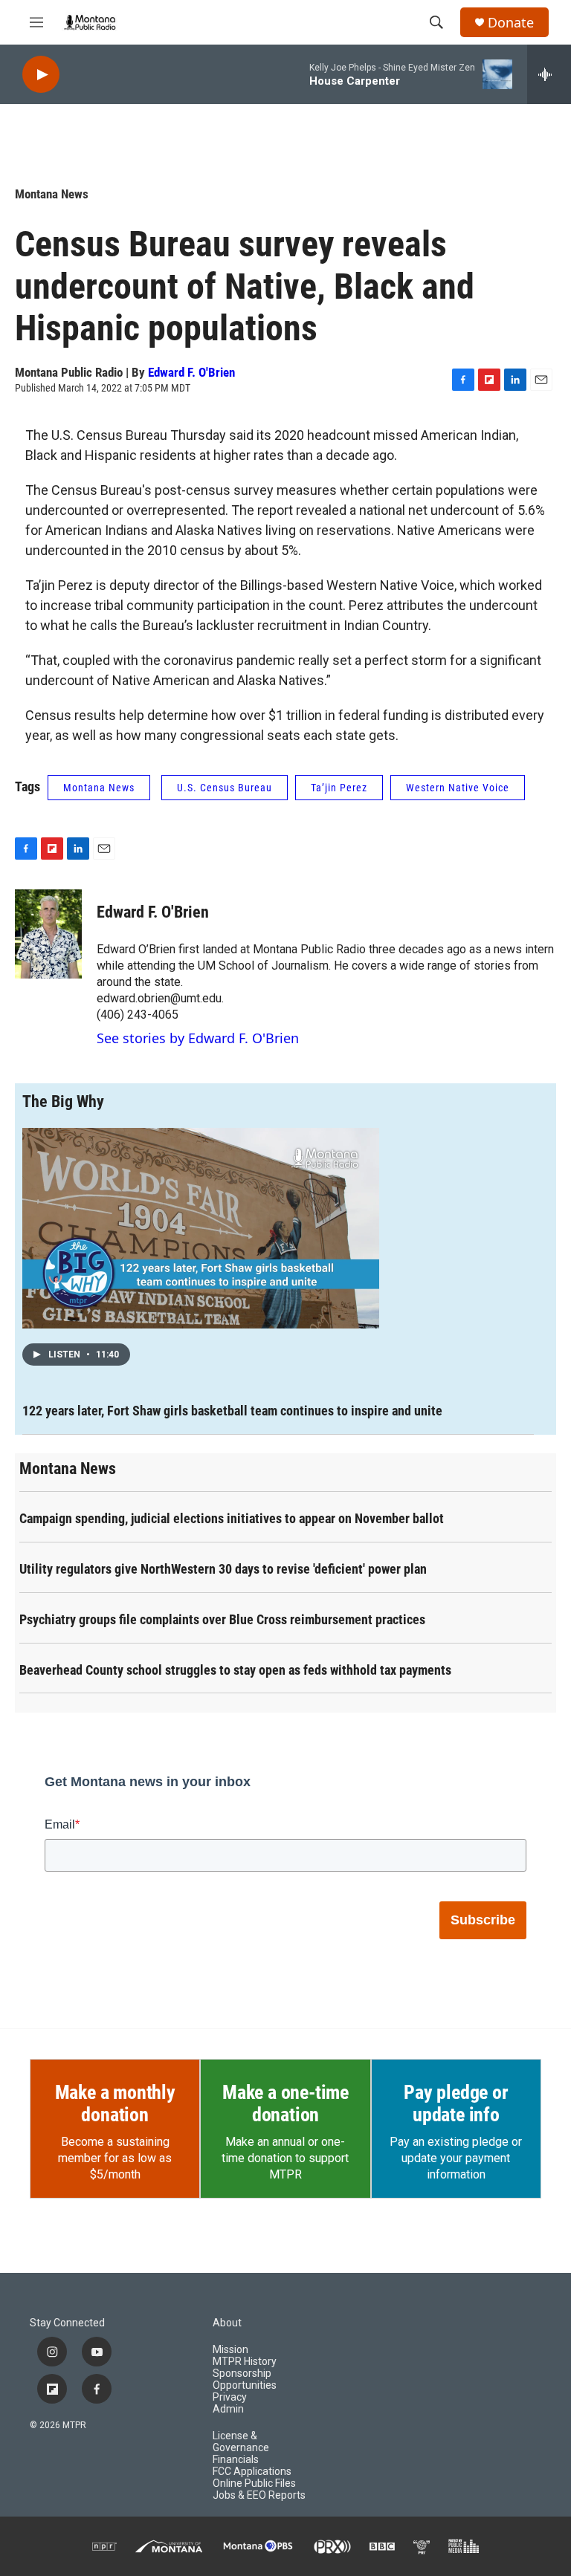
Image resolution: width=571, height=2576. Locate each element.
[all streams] (549, 74)
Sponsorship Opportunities (245, 2379)
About (227, 2323)
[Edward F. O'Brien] (48, 934)
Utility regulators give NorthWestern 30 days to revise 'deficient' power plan (223, 1569)
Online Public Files (254, 2483)
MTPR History (245, 2362)
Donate (511, 23)
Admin (228, 2409)
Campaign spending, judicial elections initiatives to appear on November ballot (232, 1518)
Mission (230, 2350)
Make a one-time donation (285, 2103)
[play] (41, 75)
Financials (236, 2460)
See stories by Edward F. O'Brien (198, 1038)
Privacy (230, 2397)
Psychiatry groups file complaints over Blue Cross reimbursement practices (222, 1619)
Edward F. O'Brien (191, 372)
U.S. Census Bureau (225, 788)
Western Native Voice (458, 788)
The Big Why (63, 1102)
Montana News (52, 194)
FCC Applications (252, 2472)
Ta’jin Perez (339, 788)
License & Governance (241, 2442)
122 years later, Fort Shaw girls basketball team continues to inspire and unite (232, 1411)
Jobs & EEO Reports (259, 2495)
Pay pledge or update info (456, 2103)
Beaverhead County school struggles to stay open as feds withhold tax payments (235, 1670)
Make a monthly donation (115, 2103)
